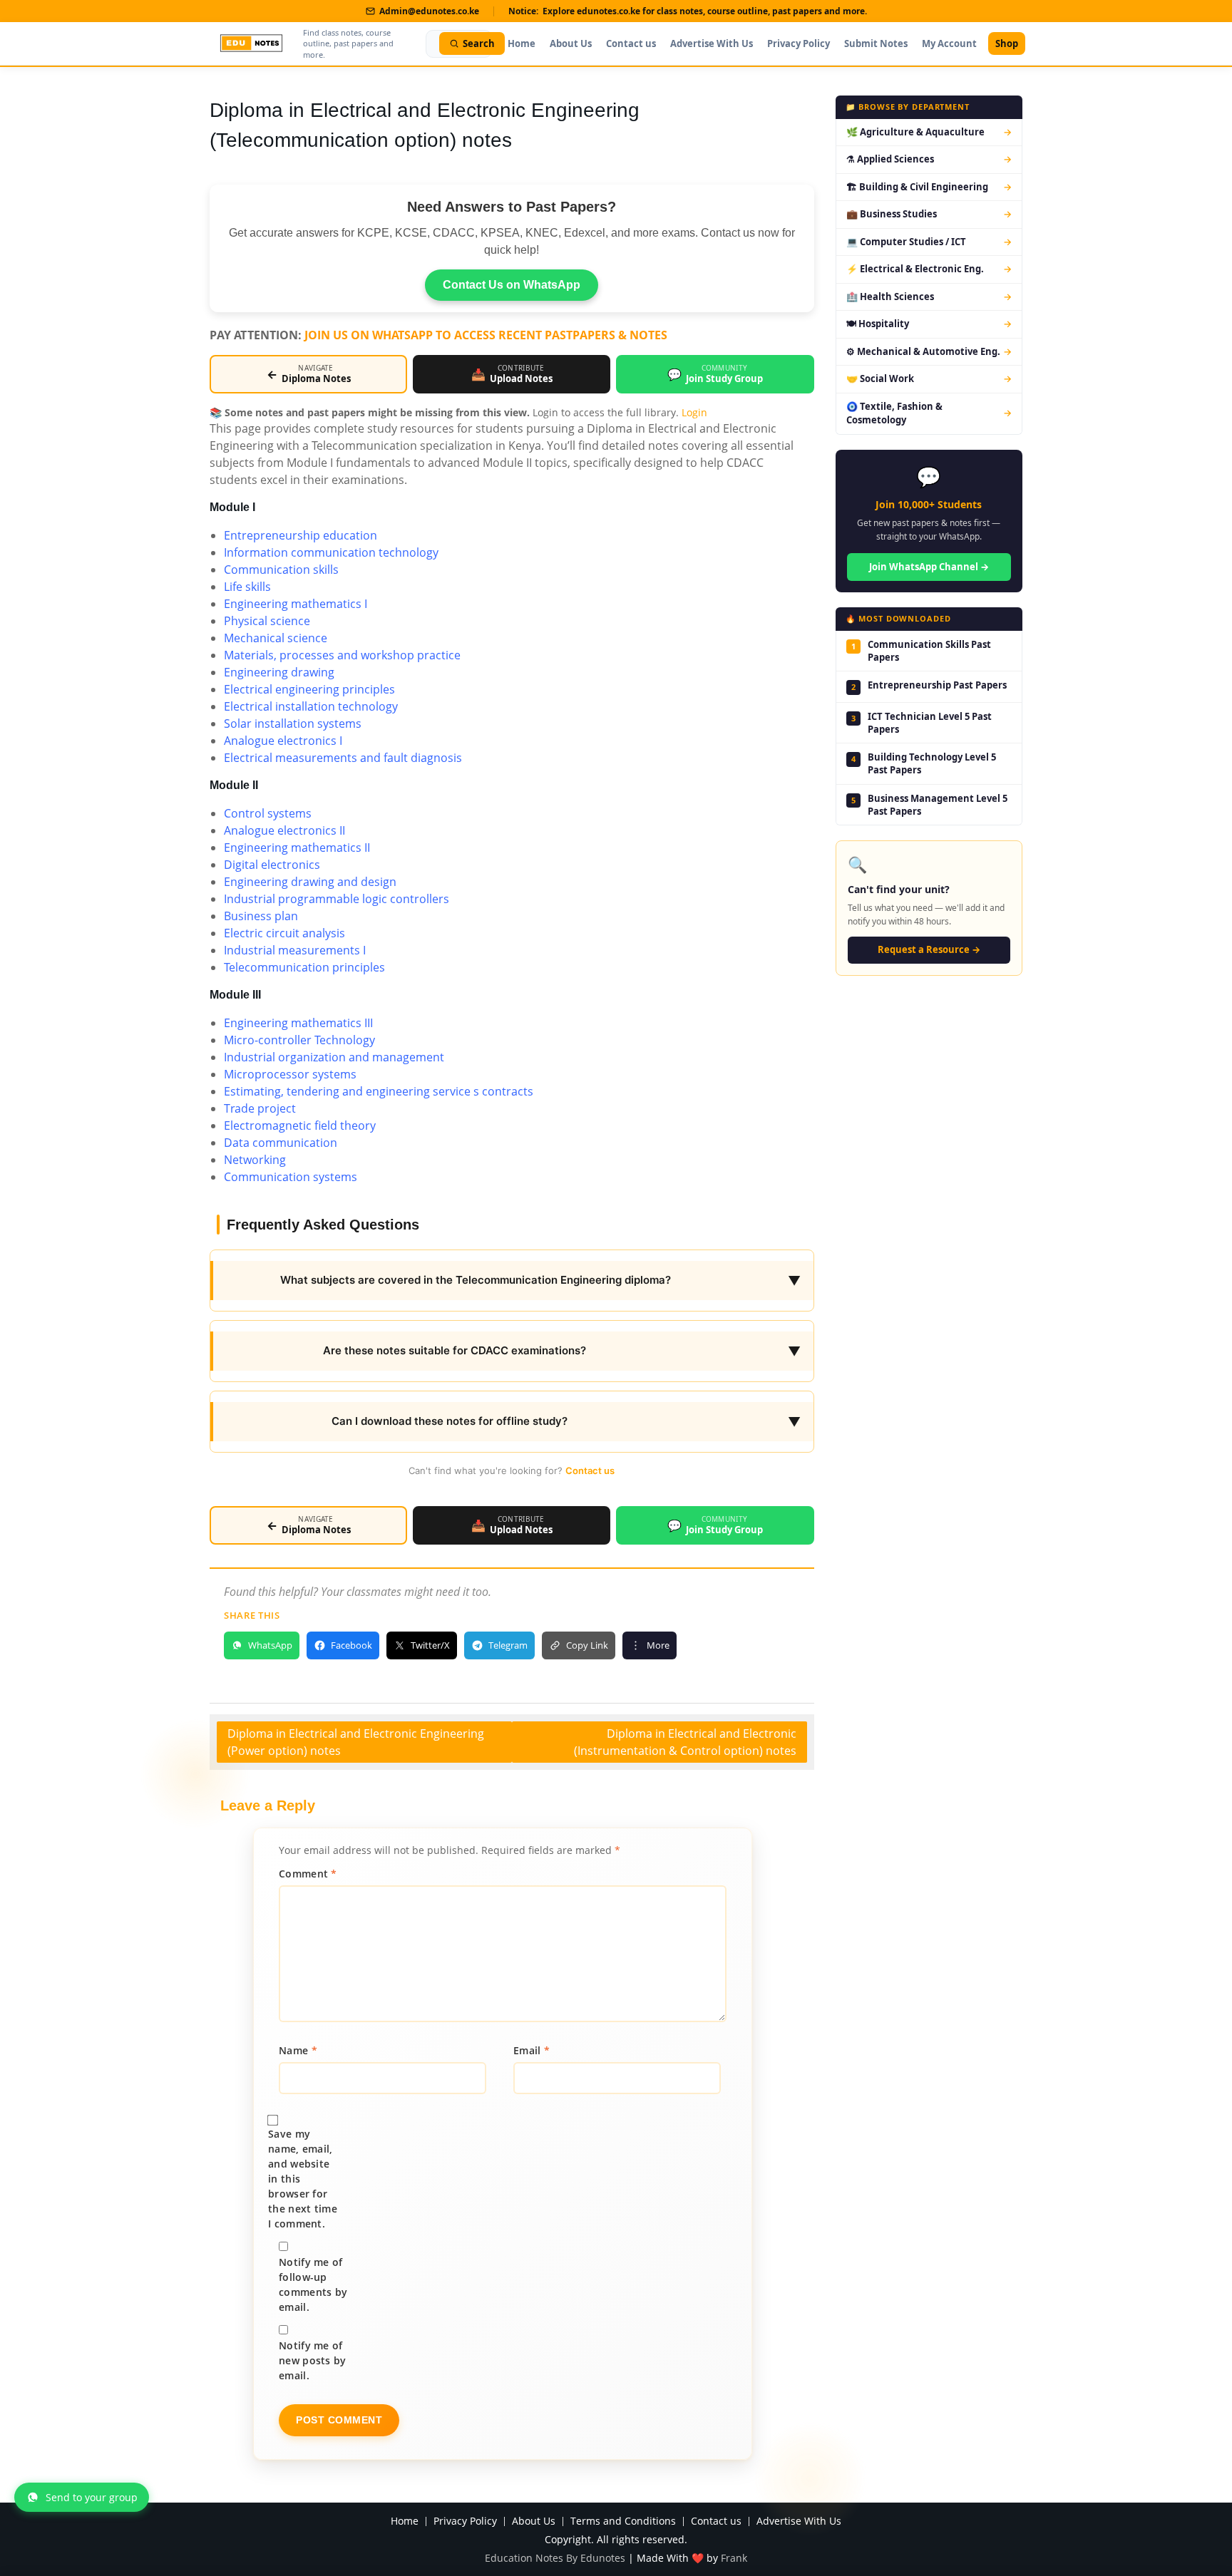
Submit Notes (876, 43)
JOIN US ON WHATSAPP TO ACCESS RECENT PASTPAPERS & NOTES (486, 335)
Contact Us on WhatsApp (512, 285)
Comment (308, 1874)
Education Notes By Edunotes (555, 2558)
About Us (571, 43)
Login (694, 412)
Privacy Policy (799, 43)
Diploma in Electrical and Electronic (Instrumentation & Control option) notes (685, 1742)
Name (298, 2050)
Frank (734, 2558)
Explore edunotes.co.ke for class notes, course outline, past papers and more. (705, 11)
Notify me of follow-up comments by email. (313, 2284)
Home (522, 43)
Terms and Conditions (623, 2521)
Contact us (631, 43)
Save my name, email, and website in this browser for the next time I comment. (303, 2179)
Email (532, 2050)
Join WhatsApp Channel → (929, 567)
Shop (1007, 43)
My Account (949, 43)
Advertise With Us (712, 43)
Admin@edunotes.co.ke (429, 11)
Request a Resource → (929, 949)
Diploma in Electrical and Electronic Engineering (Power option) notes (356, 1742)
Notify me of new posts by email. (313, 2360)
